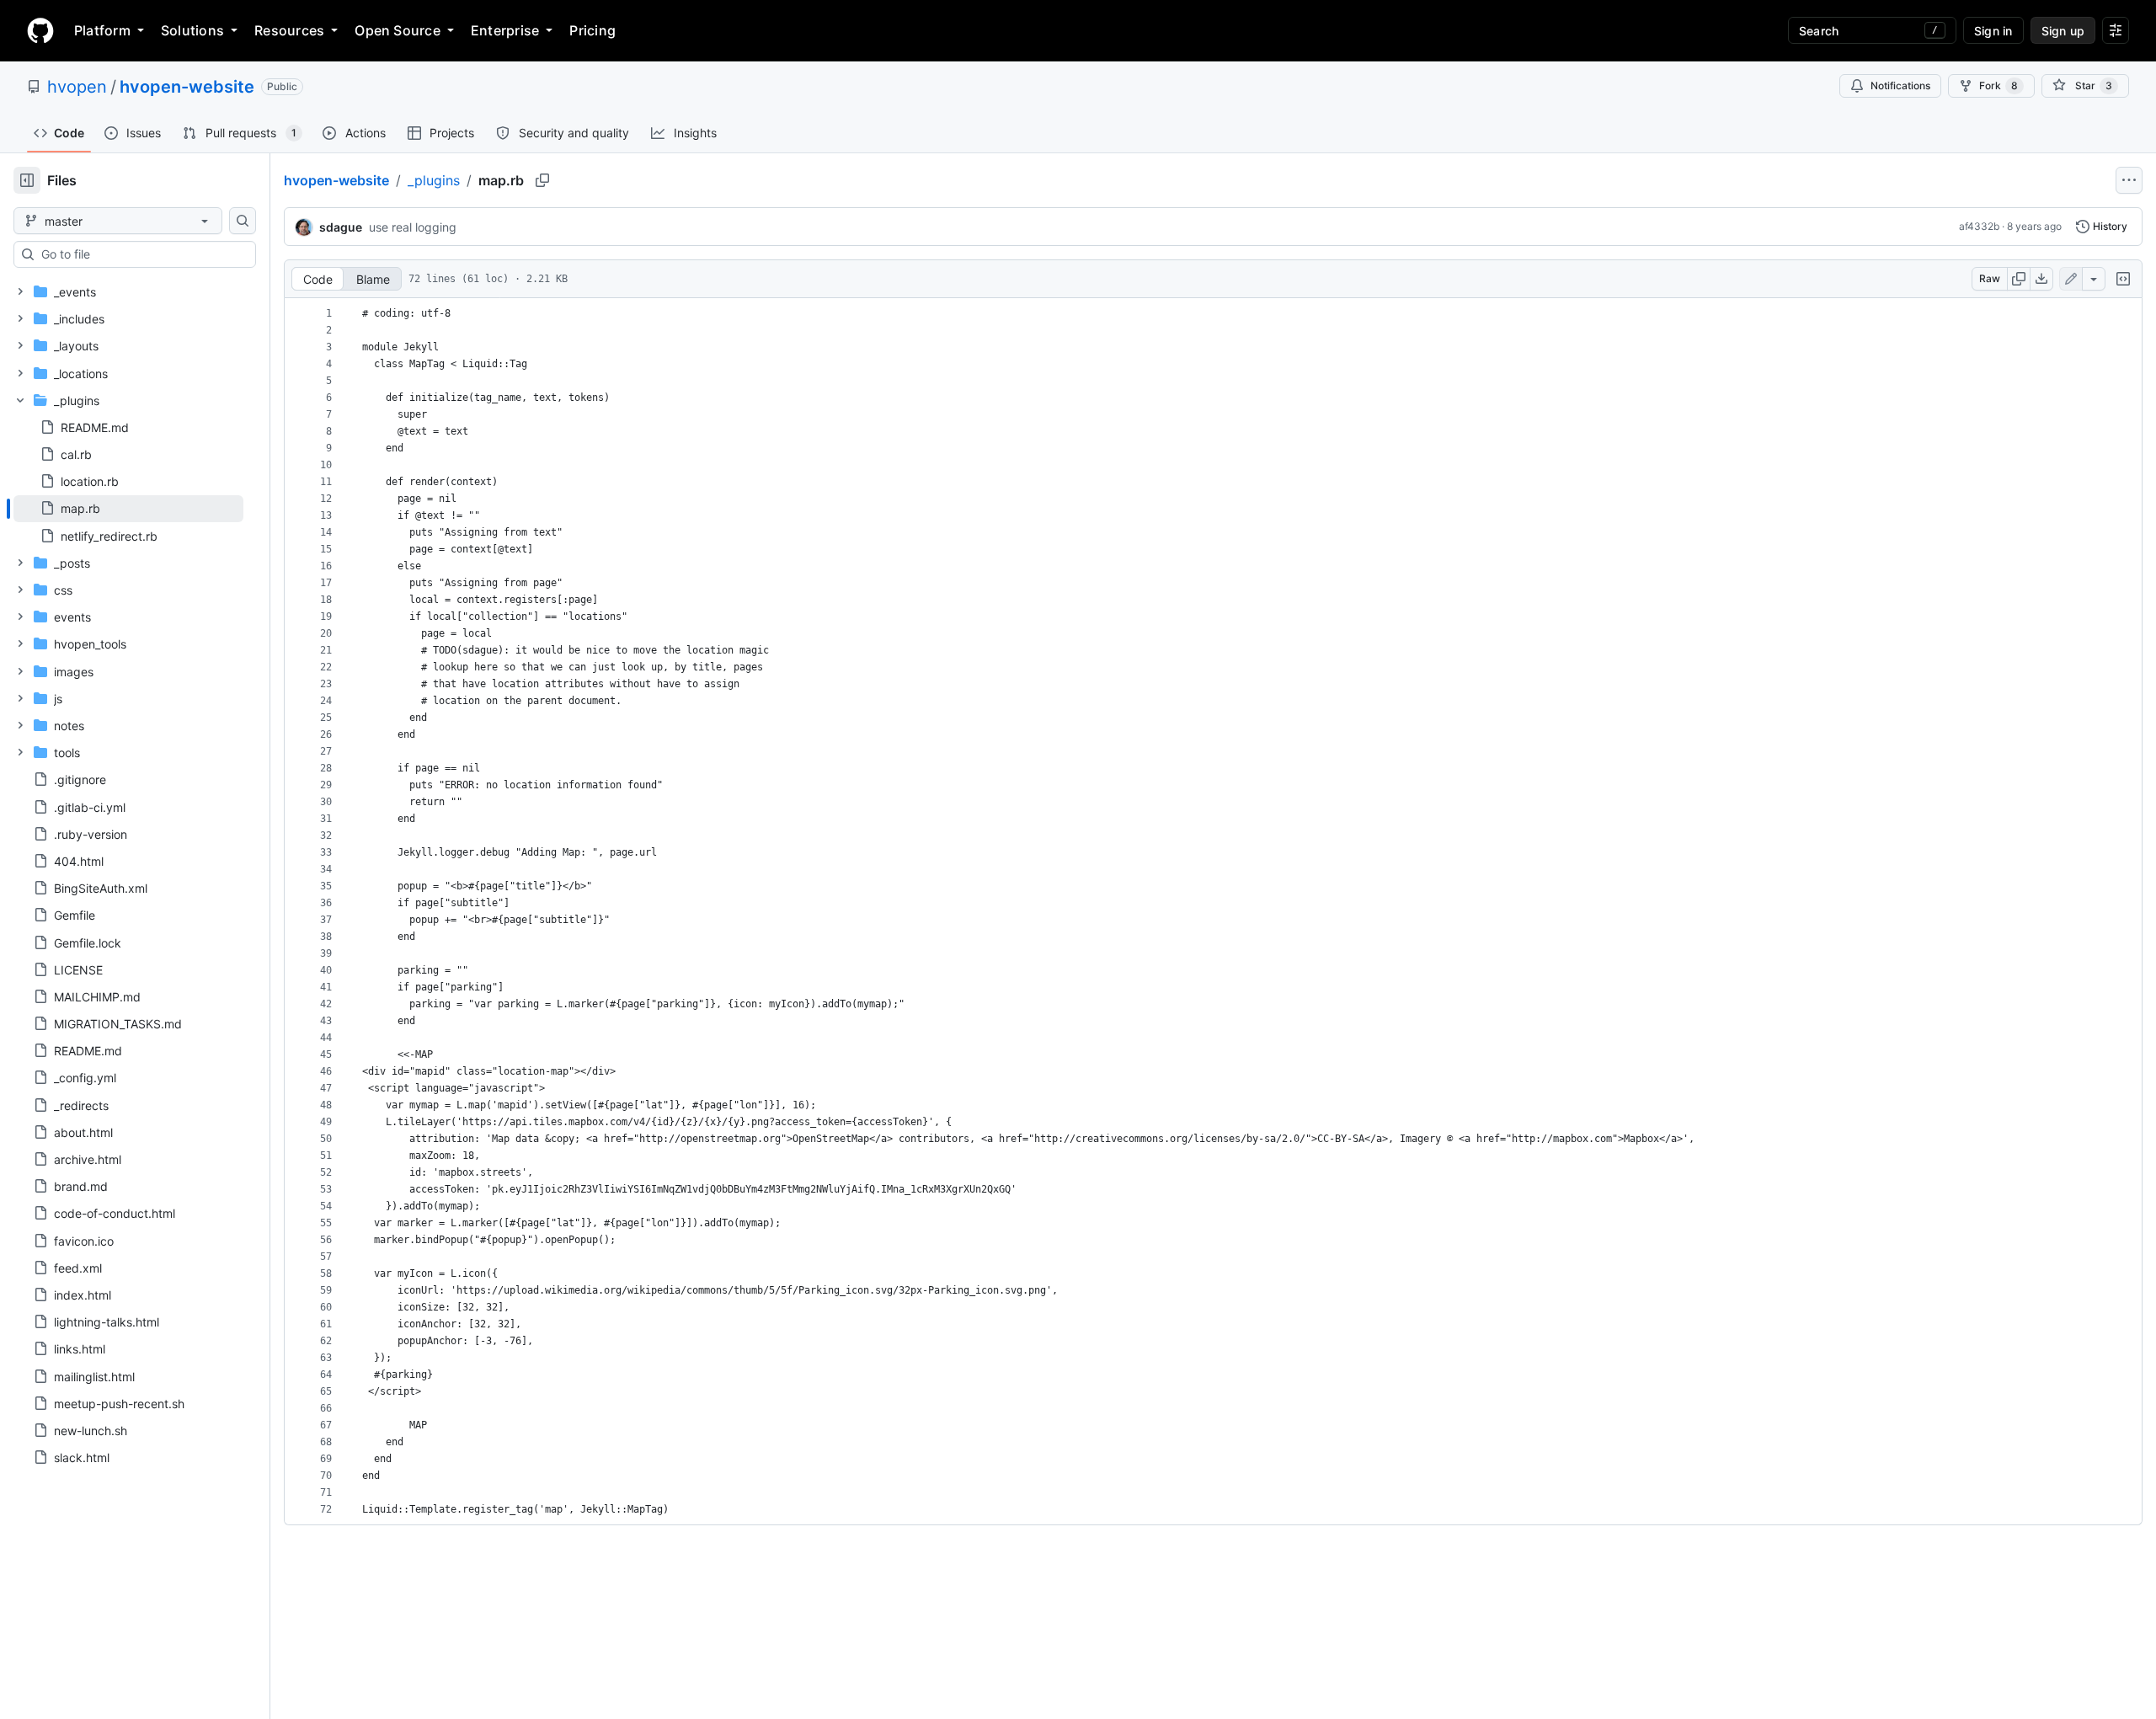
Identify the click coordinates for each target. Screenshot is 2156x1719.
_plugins (434, 180)
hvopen (77, 87)
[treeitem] (128, 509)
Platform (102, 30)
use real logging (413, 227)
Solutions (192, 30)
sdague (341, 227)
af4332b (1979, 226)
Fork (1999, 85)
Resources (289, 30)
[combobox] (141, 254)
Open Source (398, 30)
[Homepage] (40, 30)
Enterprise (505, 30)
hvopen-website (187, 87)
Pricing (592, 30)
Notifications (1900, 85)
